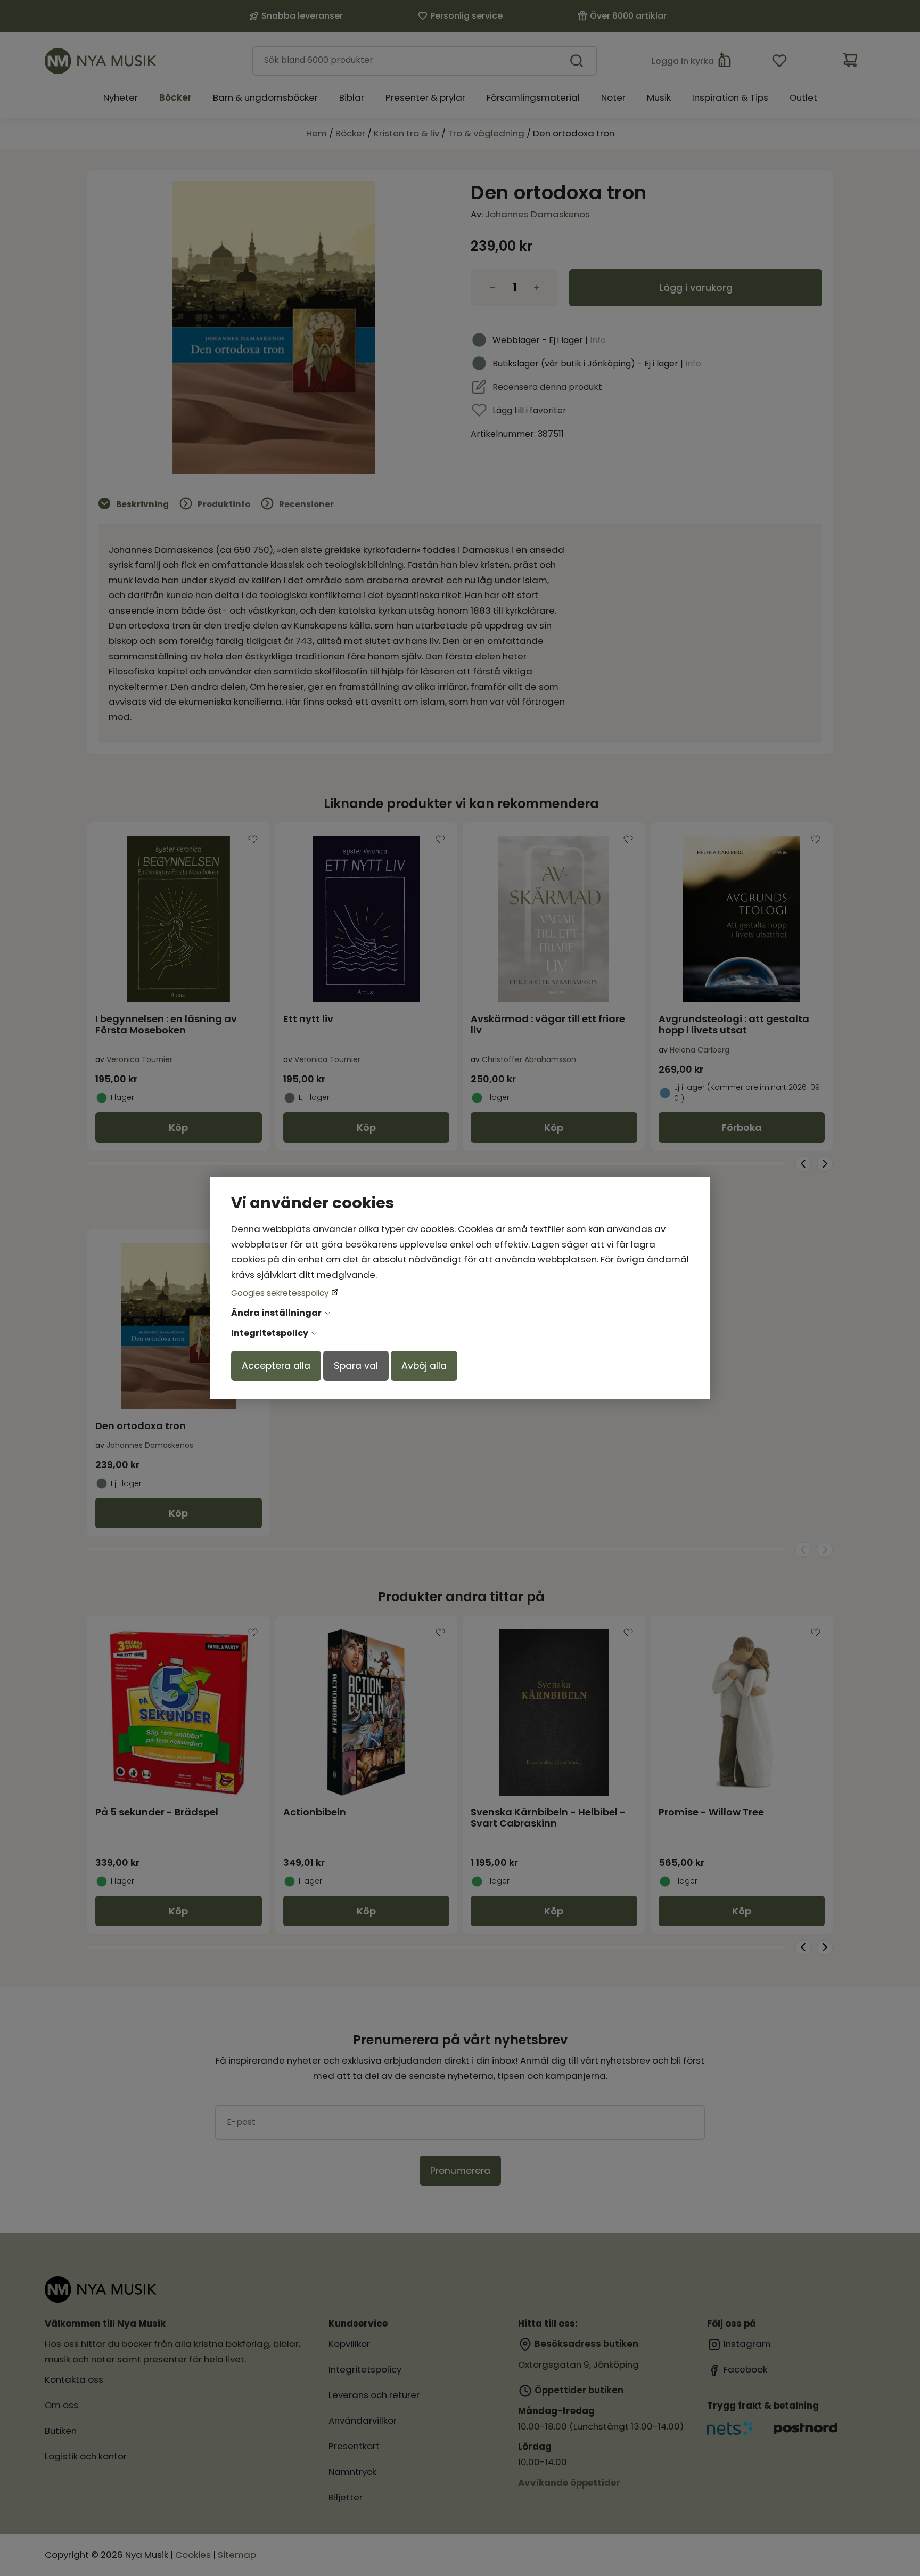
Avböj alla (424, 1366)
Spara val (356, 1366)
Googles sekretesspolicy (281, 1293)
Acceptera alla (276, 1366)
